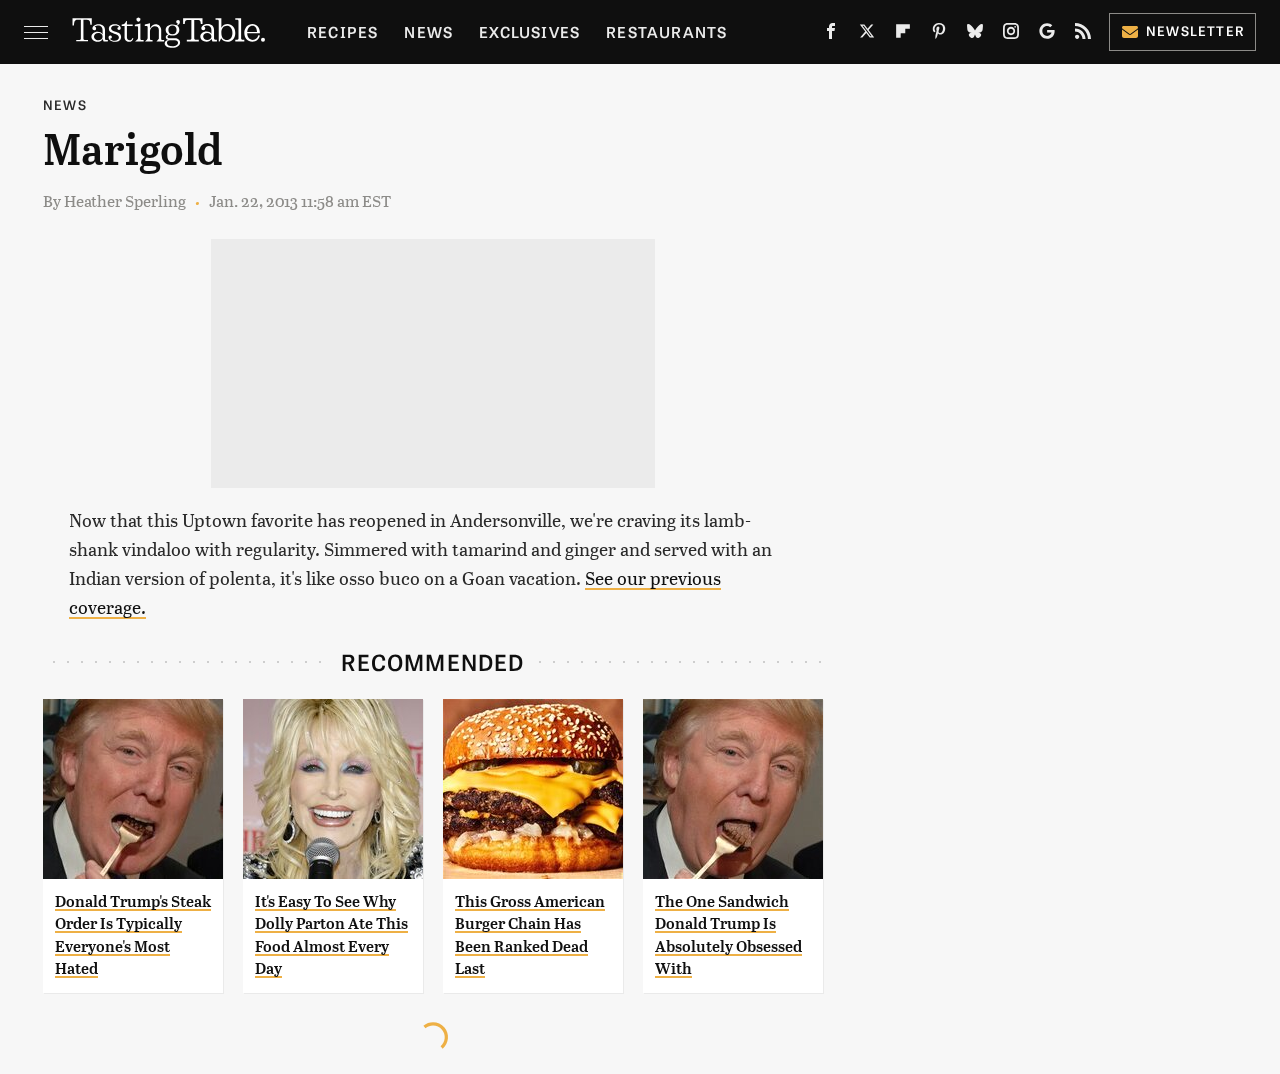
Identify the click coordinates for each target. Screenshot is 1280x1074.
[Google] (1047, 35)
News (428, 31)
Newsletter (1195, 30)
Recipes (342, 31)
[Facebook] (831, 35)
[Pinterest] (939, 35)
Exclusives (529, 31)
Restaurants (666, 31)
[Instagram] (1011, 35)
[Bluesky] (975, 35)
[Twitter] (867, 35)
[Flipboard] (903, 35)
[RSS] (1083, 35)
